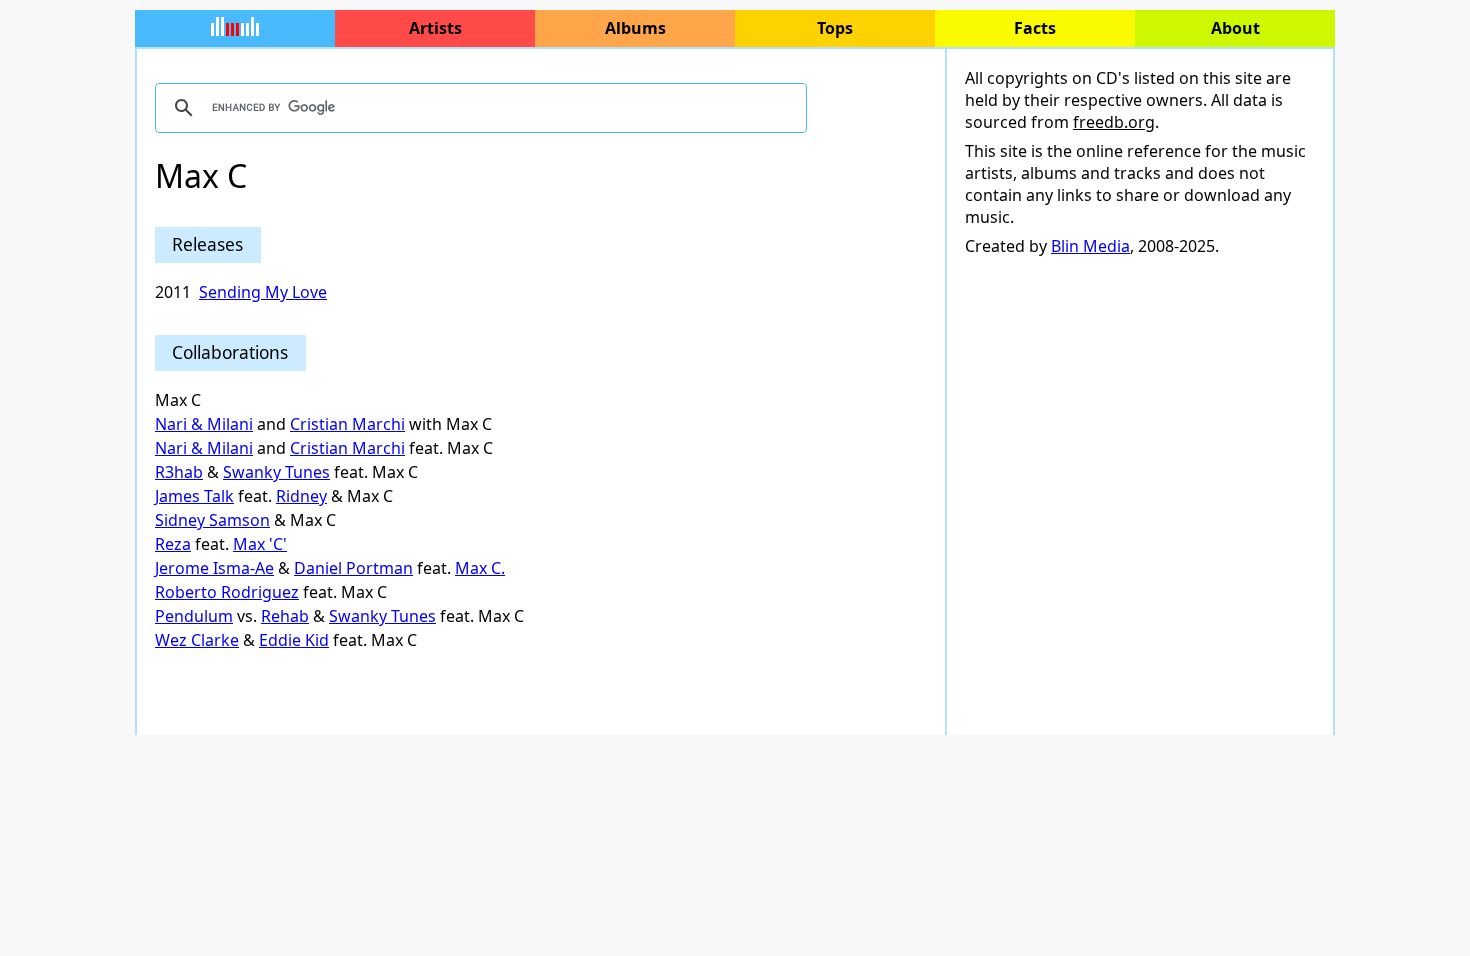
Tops (835, 28)
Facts (1035, 28)
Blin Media (1090, 246)
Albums (635, 28)
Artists (435, 28)
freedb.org (1114, 122)
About (1235, 28)
